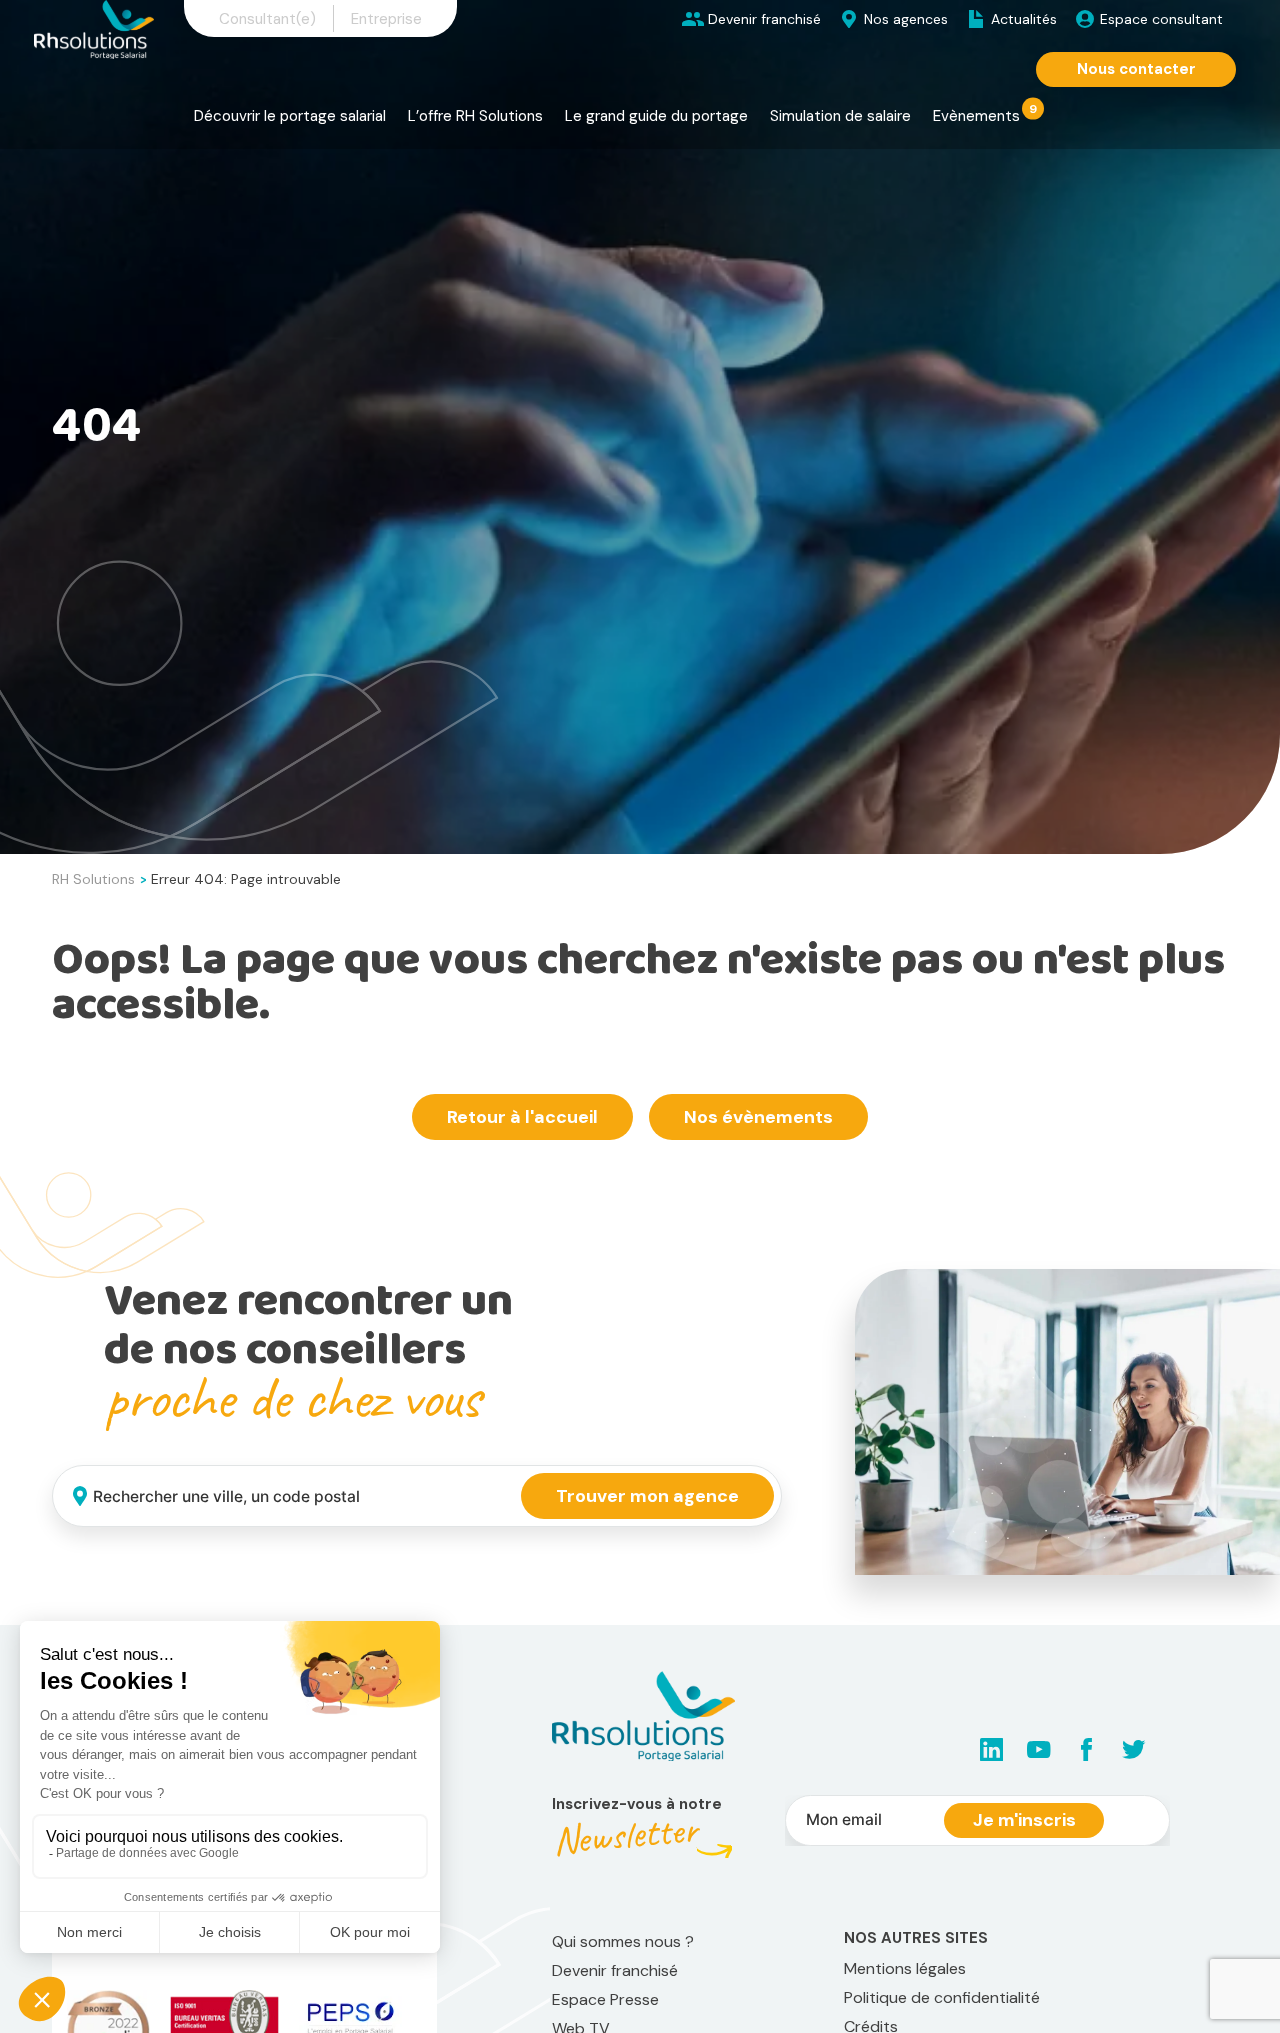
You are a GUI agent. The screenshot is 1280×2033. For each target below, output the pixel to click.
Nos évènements (758, 1117)
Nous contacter (1136, 69)
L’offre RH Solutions (475, 116)
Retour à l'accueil (522, 1117)
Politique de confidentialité (942, 1997)
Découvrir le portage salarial (290, 116)
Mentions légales (905, 1968)
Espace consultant (1161, 19)
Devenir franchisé (764, 19)
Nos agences (906, 19)
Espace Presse (605, 1999)
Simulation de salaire (840, 116)
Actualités (1024, 19)
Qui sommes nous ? (623, 1941)
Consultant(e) (267, 19)
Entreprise (386, 19)
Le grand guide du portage (656, 116)
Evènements (976, 116)
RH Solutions (93, 879)
